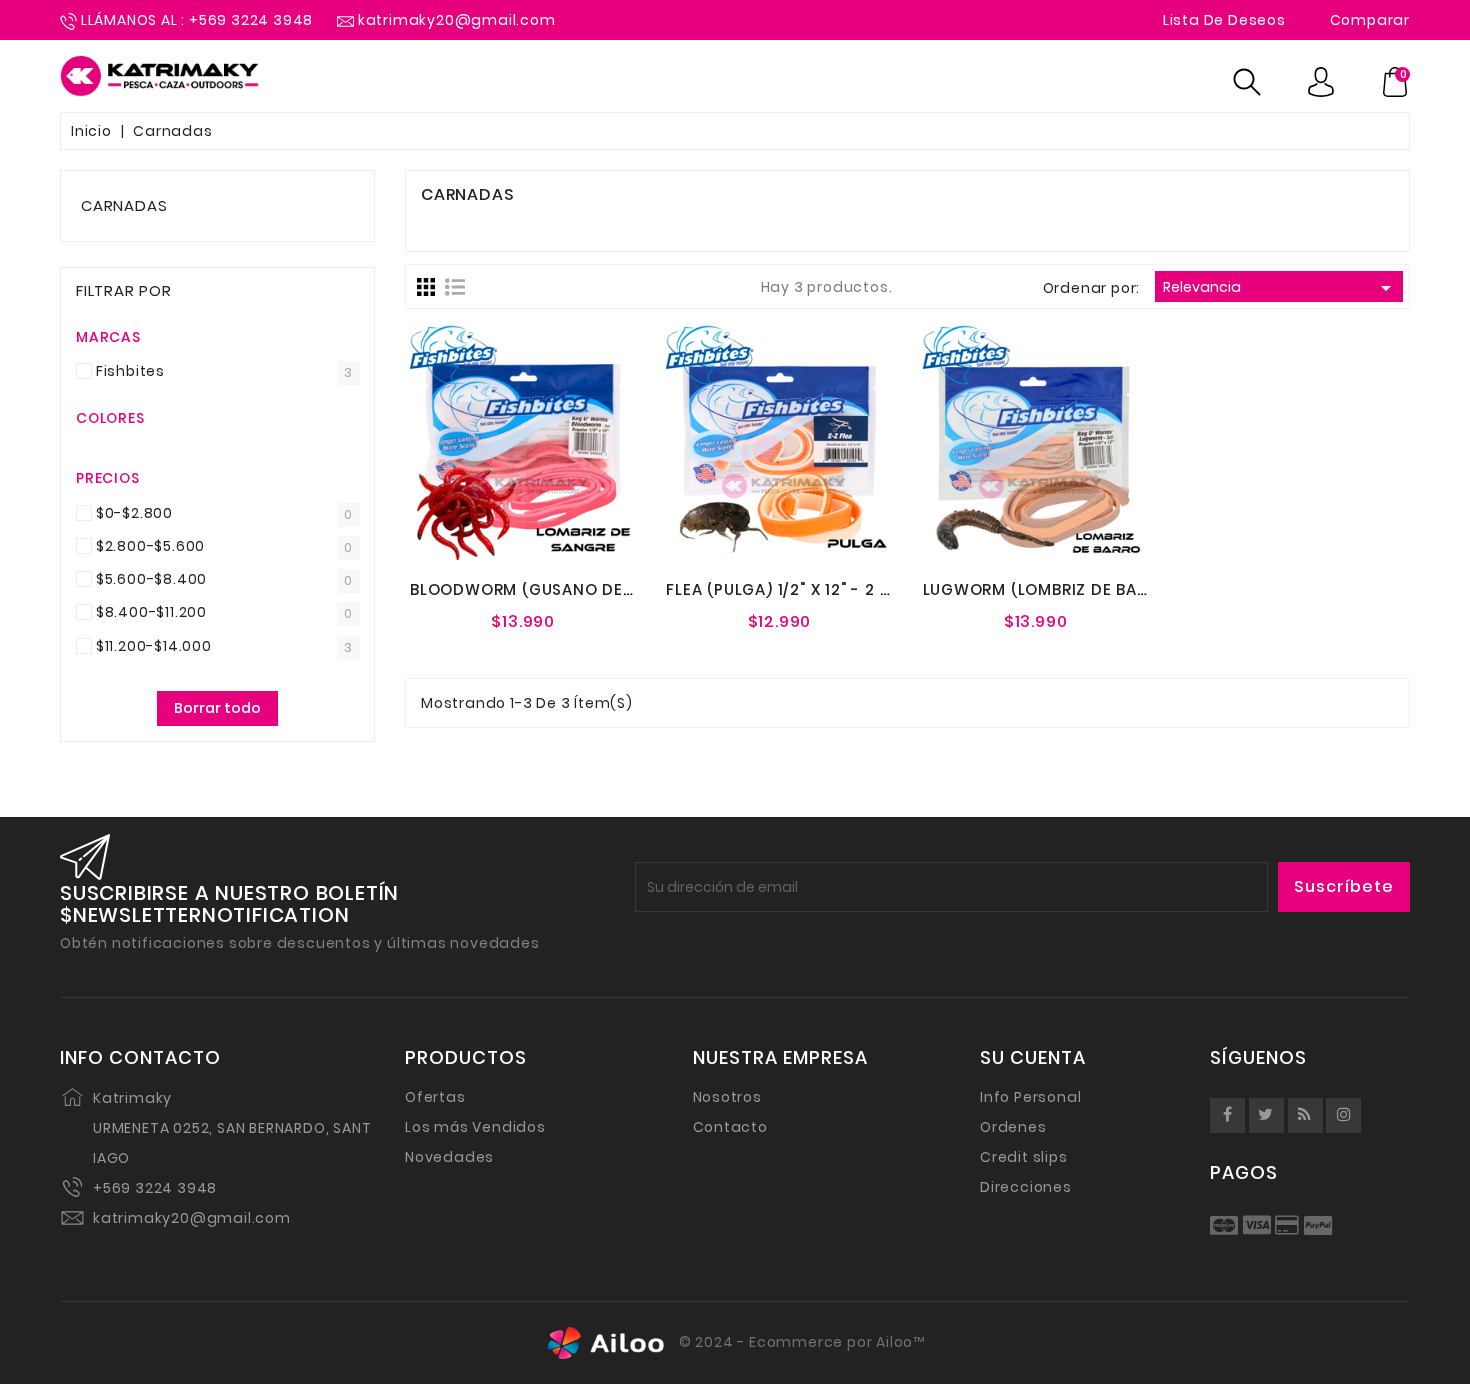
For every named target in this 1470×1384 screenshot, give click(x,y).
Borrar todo (217, 708)
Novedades (449, 1157)
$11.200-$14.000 (154, 646)
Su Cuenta (1033, 1058)
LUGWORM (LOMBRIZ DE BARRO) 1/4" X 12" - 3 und (1121, 589)
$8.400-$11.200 (151, 612)
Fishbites (130, 371)
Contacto (730, 1127)
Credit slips (1024, 1157)
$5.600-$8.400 (151, 579)
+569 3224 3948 (155, 1188)
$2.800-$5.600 (150, 546)
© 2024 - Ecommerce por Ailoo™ (800, 1342)
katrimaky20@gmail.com (192, 1218)
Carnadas (124, 205)
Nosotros (727, 1097)
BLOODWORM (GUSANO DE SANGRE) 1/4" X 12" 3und (616, 589)
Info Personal (1030, 1097)
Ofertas (435, 1097)
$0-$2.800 (134, 513)
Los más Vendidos (475, 1127)
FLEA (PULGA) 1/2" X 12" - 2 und (789, 589)
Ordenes (1013, 1127)
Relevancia (1280, 288)
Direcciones (1026, 1187)
